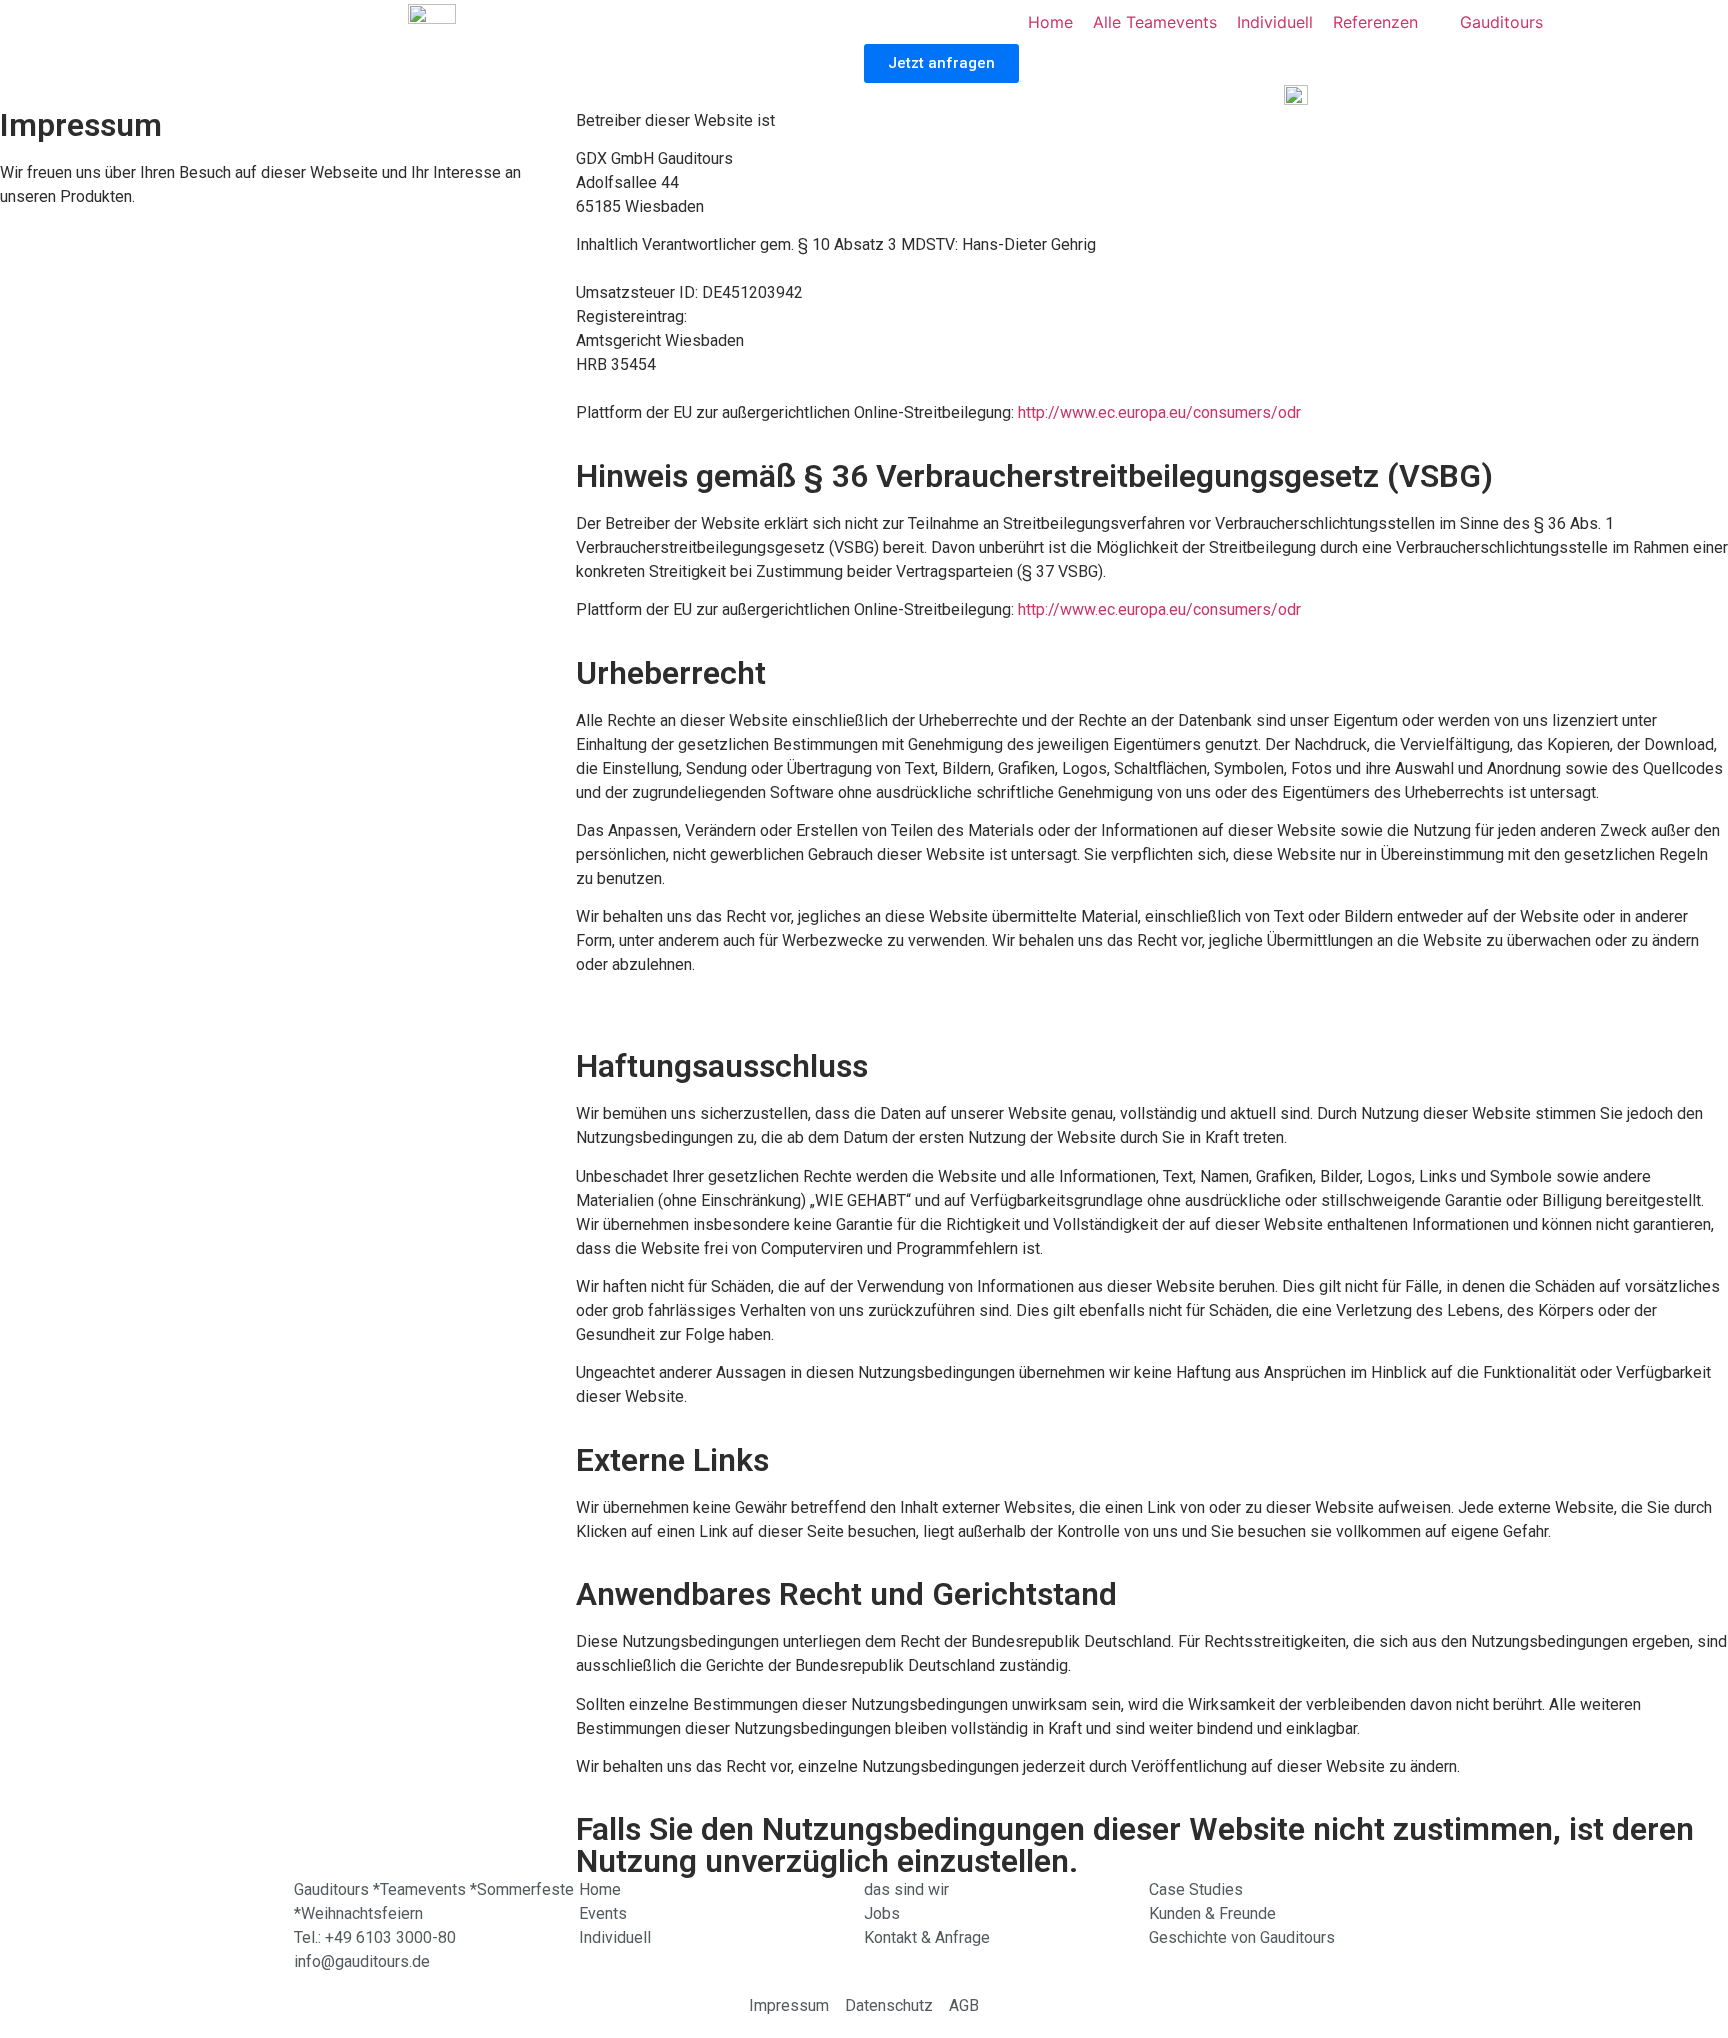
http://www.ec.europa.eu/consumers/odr (1159, 412)
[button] (941, 63)
